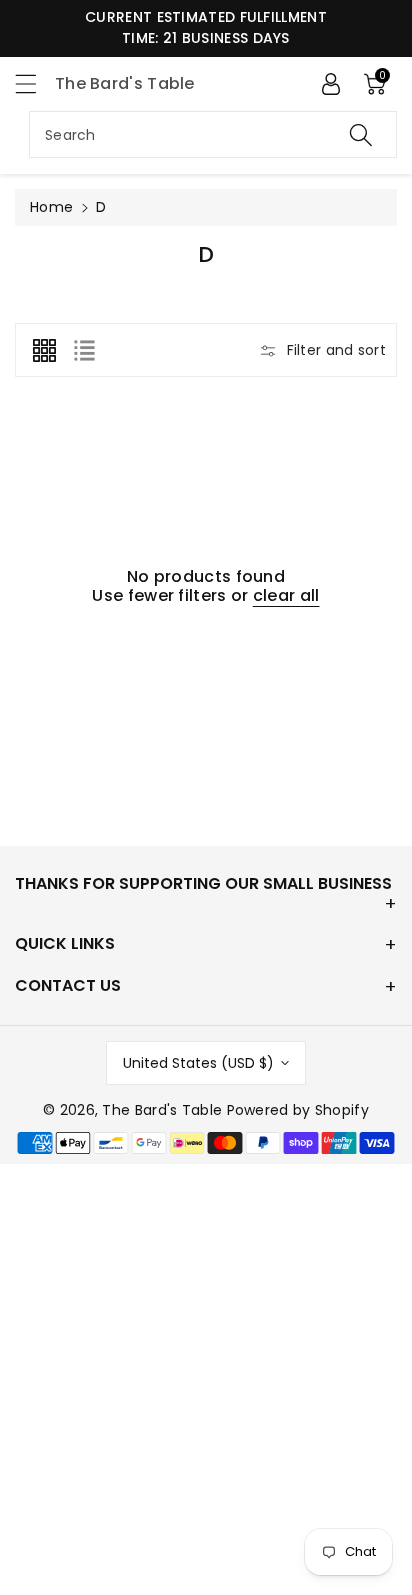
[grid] (44, 350)
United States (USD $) (198, 1063)
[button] (35, 83)
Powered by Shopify (298, 1110)
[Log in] (331, 84)
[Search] (361, 134)
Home (51, 207)
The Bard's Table (162, 1110)
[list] (84, 350)
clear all (286, 595)
